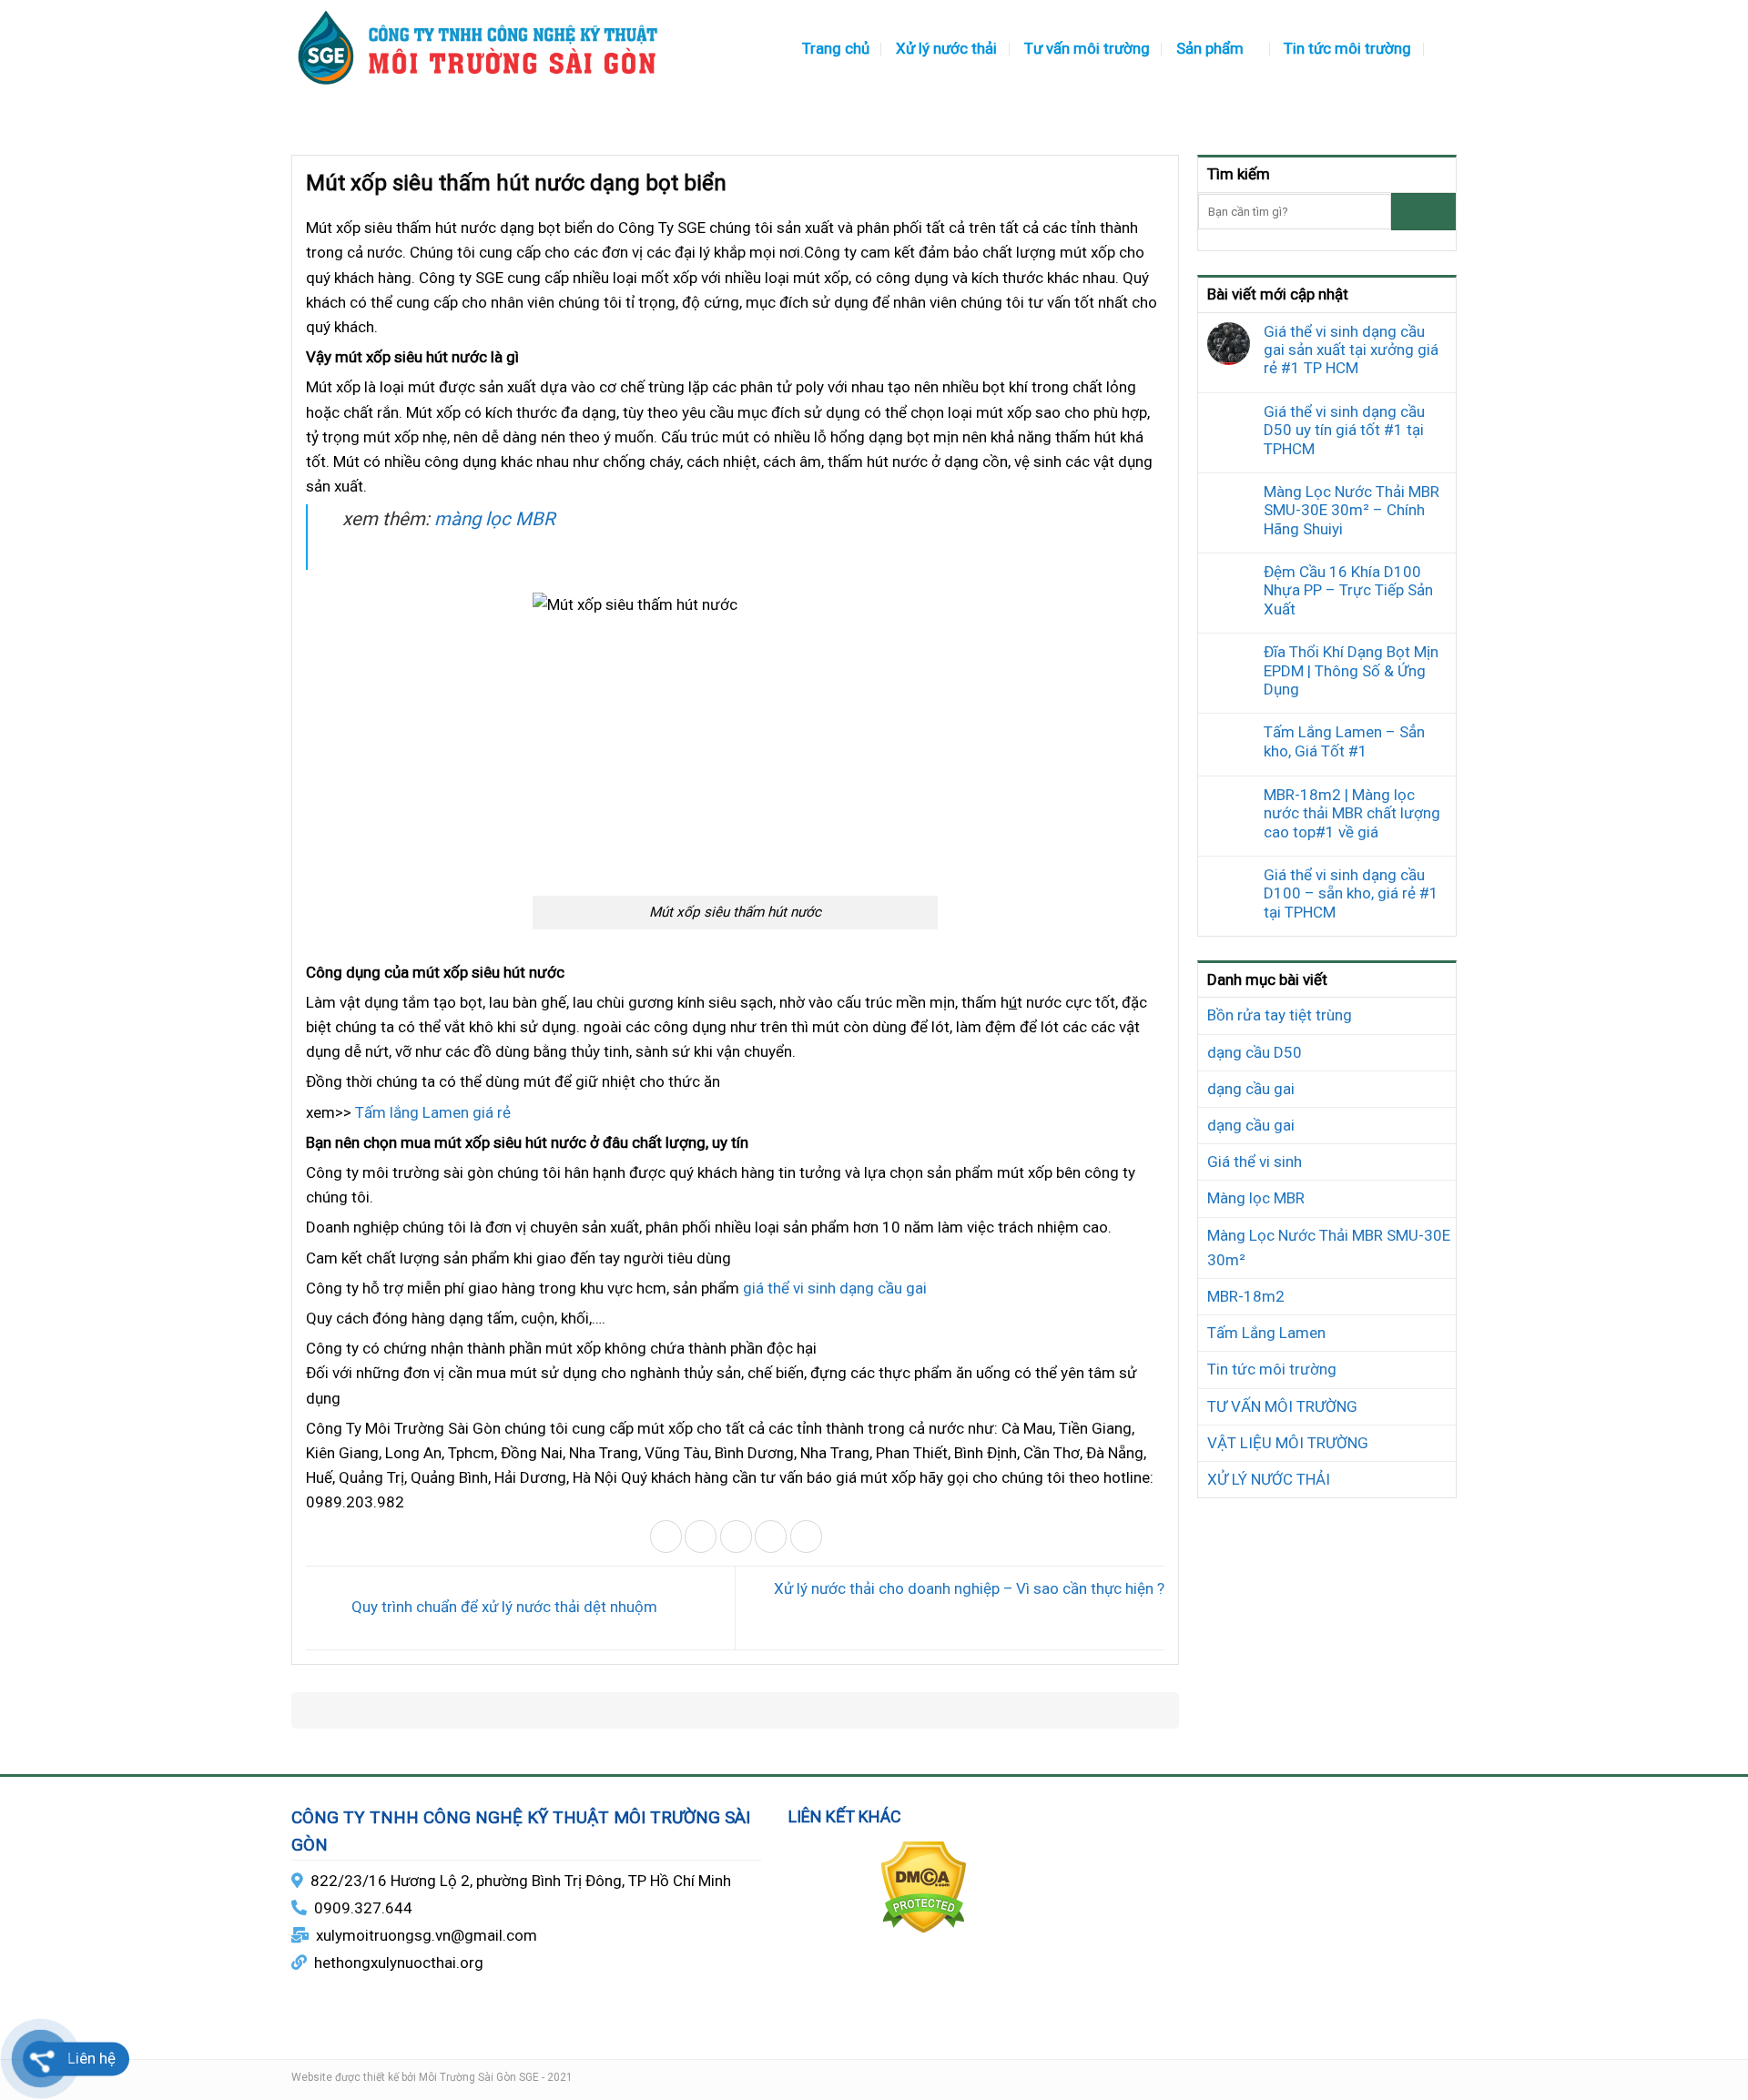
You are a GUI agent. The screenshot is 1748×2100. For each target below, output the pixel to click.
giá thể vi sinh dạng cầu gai (835, 1288)
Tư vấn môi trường (1087, 48)
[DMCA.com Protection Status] (924, 1886)
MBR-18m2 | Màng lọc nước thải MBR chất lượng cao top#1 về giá (1352, 813)
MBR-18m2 (1246, 1296)
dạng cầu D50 (1255, 1052)
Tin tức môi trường (1347, 48)
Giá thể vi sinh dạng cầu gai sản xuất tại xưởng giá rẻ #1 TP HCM (1351, 350)
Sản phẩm (1210, 48)
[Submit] (1423, 212)
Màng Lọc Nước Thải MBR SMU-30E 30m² (1329, 1248)
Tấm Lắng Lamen (1266, 1333)
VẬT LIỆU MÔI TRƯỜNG (1288, 1443)
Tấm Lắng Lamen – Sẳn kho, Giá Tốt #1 (1344, 741)
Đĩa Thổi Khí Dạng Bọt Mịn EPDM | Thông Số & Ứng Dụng (1351, 670)
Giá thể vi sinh (1255, 1162)
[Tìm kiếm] (1448, 48)
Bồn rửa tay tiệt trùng (1280, 1015)
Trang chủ (836, 48)
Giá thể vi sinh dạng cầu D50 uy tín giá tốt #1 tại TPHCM (1344, 430)
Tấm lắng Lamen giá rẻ (433, 1112)
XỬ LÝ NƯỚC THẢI (1269, 1479)
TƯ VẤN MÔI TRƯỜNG (1282, 1406)
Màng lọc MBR (1256, 1198)
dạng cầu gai (1251, 1089)
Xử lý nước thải (946, 48)
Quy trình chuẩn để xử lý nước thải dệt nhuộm (503, 1607)
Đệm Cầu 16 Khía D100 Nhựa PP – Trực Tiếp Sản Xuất (1348, 590)
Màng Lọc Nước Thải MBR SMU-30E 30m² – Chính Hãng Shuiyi (1352, 510)
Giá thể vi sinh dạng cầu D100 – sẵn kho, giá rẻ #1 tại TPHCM (1351, 893)
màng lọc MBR (495, 519)
